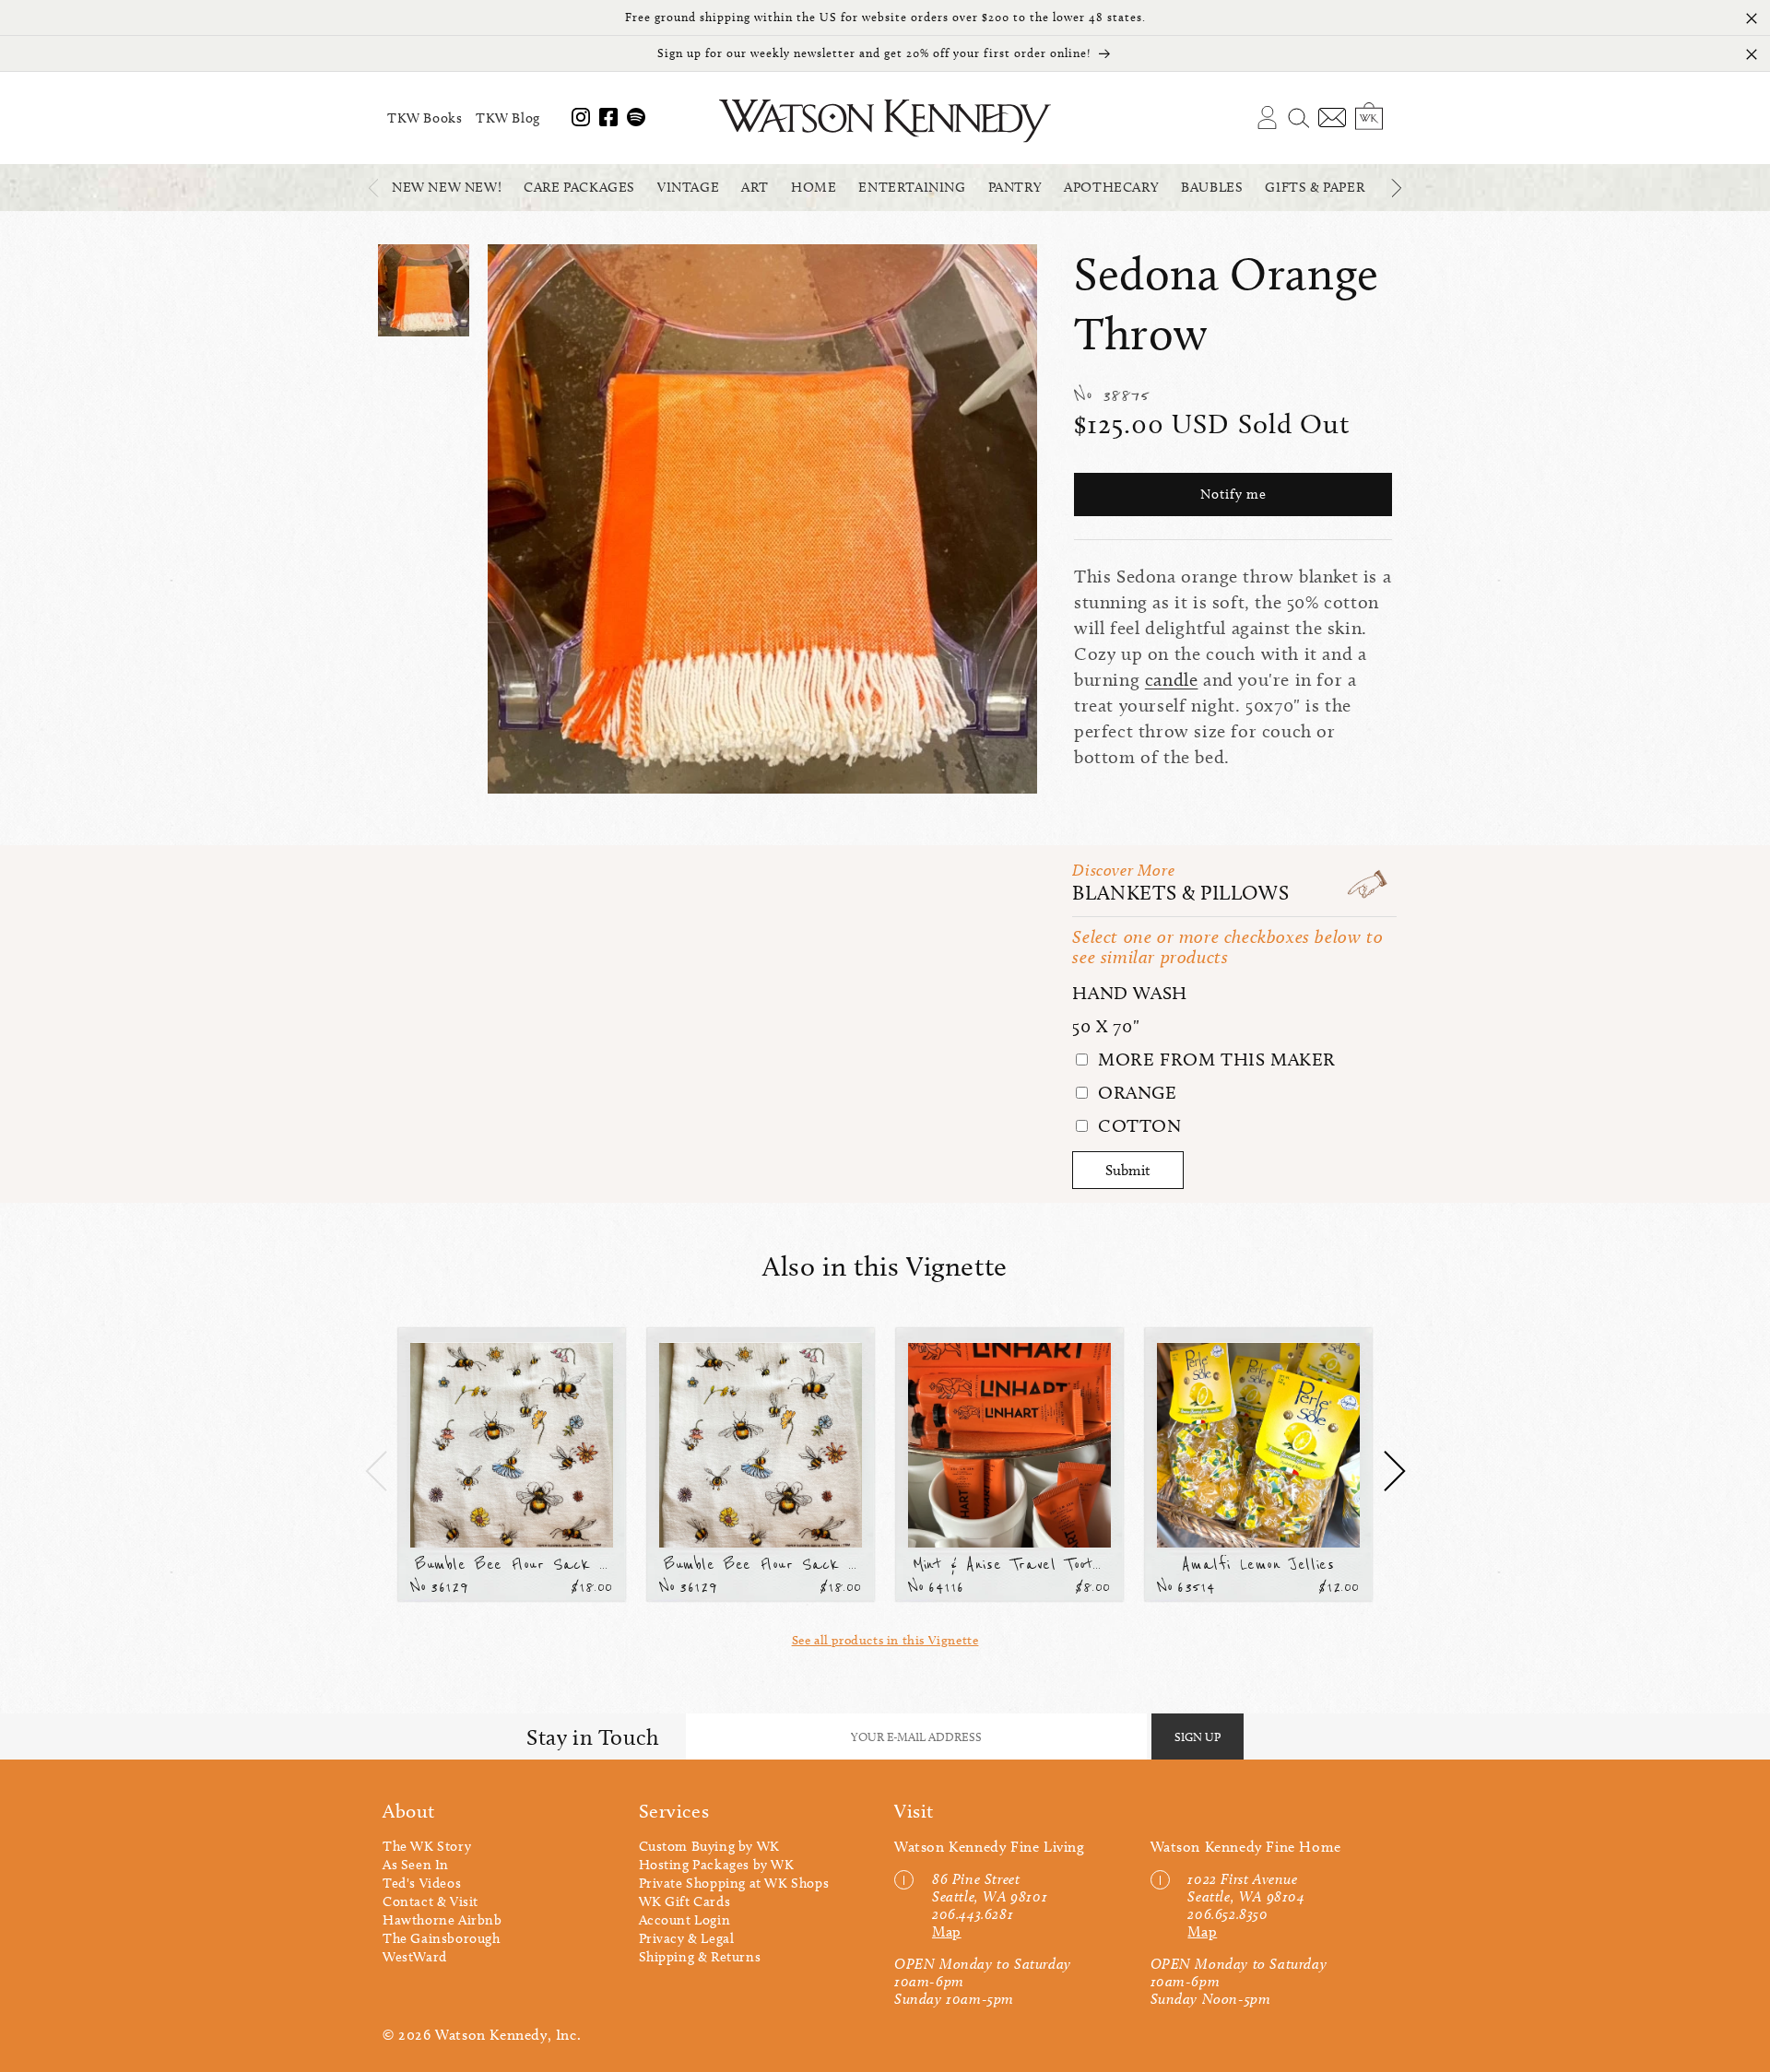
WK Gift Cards (685, 1901)
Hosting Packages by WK (717, 1865)
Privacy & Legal (687, 1938)
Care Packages (579, 187)
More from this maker (1214, 1059)
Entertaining (912, 187)
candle (1172, 679)
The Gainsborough (442, 1938)
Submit (1128, 1170)
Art (755, 187)
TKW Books (425, 118)
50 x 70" (1106, 1026)
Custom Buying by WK (709, 1846)
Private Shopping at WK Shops (734, 1883)
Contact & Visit (431, 1901)
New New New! (447, 187)
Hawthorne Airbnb (442, 1920)
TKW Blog (508, 118)
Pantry (1015, 187)
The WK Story (427, 1846)
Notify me (1233, 495)
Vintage (688, 187)
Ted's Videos (422, 1883)
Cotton (1137, 1125)
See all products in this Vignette (885, 1640)
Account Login (685, 1920)
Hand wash (1129, 993)
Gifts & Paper (1315, 187)
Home (814, 187)
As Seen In (416, 1865)
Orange (1134, 1092)
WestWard (415, 1957)
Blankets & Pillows (1180, 893)
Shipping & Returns (700, 1957)
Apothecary (1111, 187)
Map (947, 1931)
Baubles (1212, 187)
